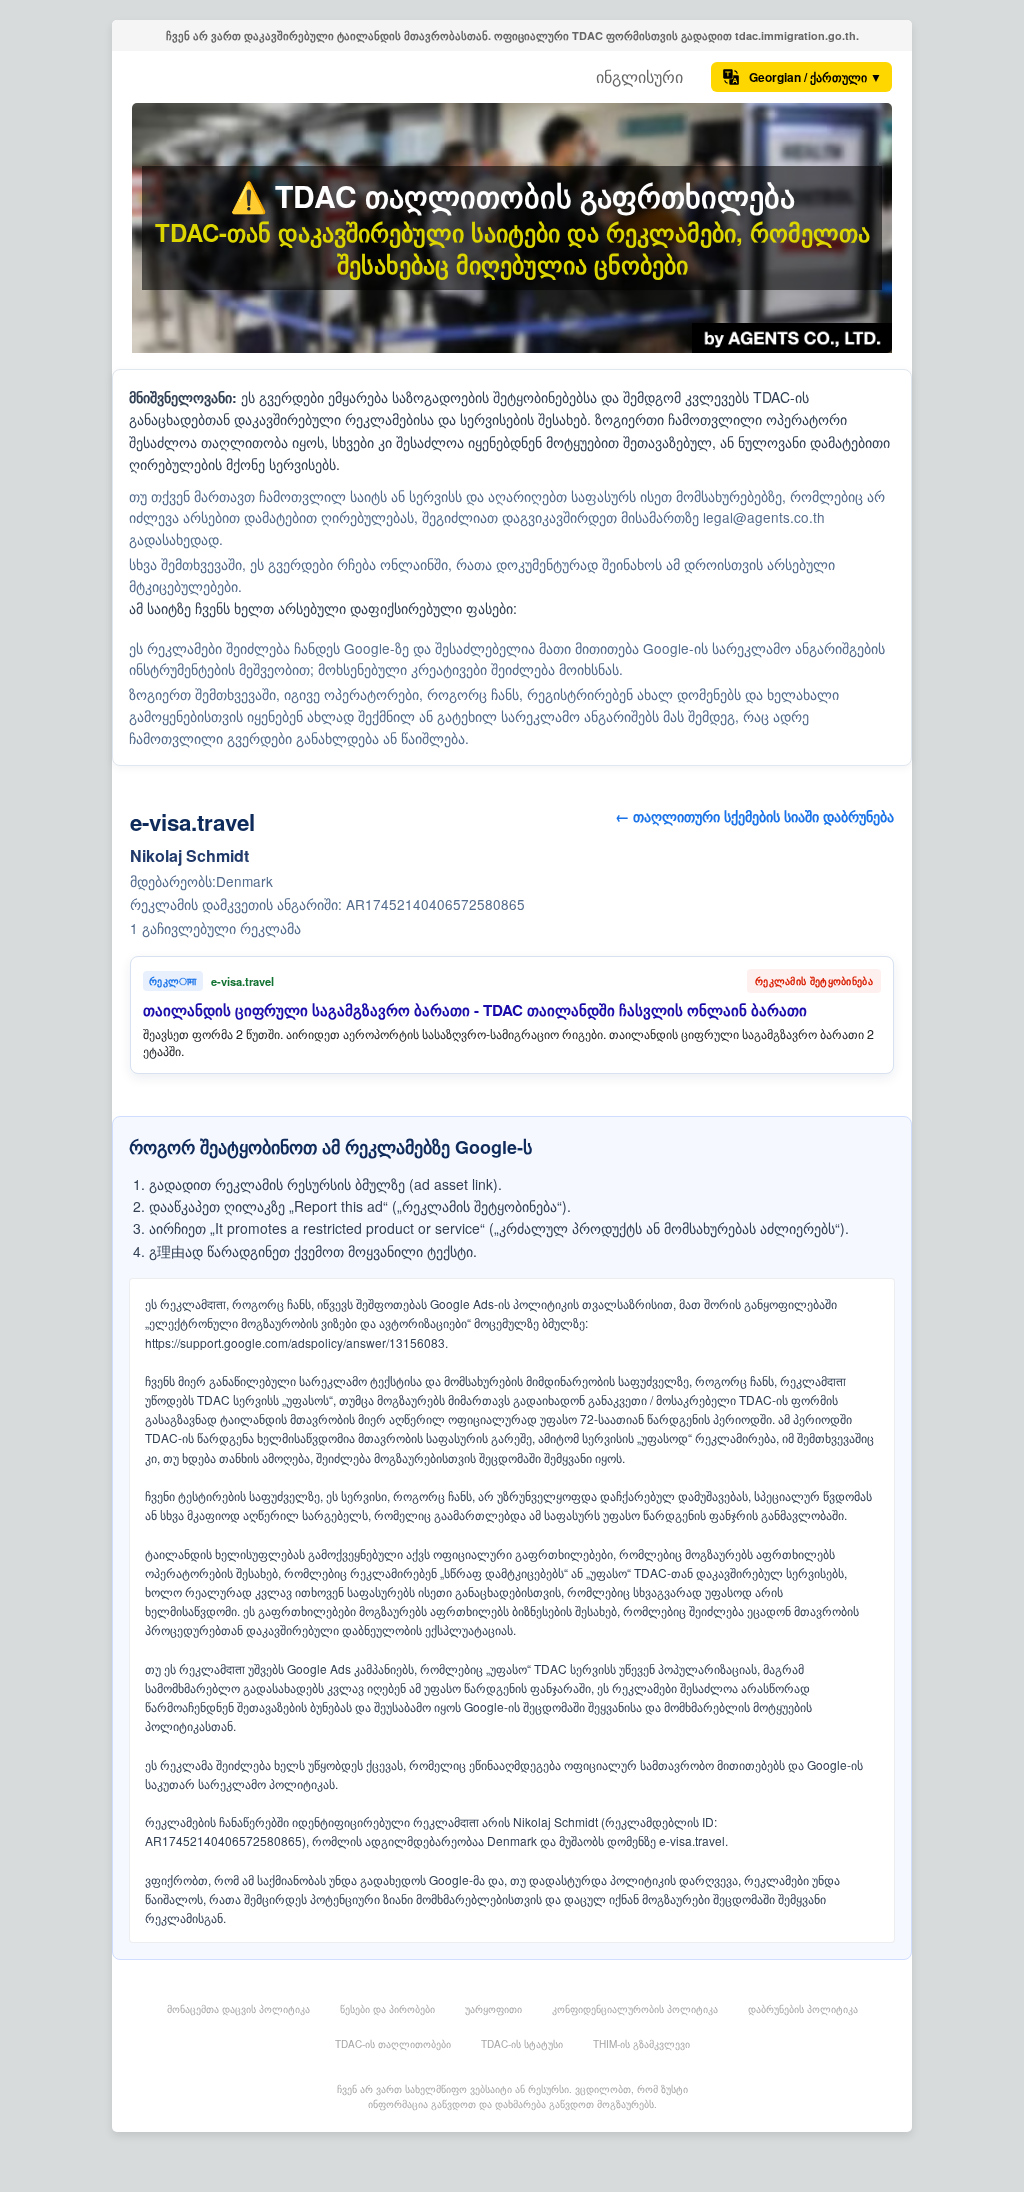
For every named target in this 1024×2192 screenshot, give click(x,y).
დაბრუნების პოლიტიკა (803, 2009)
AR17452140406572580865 (435, 904)
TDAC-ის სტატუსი (522, 2044)
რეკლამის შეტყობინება (814, 980)
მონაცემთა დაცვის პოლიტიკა (238, 2009)
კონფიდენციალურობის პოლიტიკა (635, 2009)
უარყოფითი (493, 2009)
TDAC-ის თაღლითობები (393, 2044)
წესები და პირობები (387, 2009)
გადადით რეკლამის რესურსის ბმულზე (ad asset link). (325, 1184)
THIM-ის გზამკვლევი (641, 2044)
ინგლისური (639, 76)
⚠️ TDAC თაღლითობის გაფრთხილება (512, 195)
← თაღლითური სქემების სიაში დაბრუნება (754, 816)
